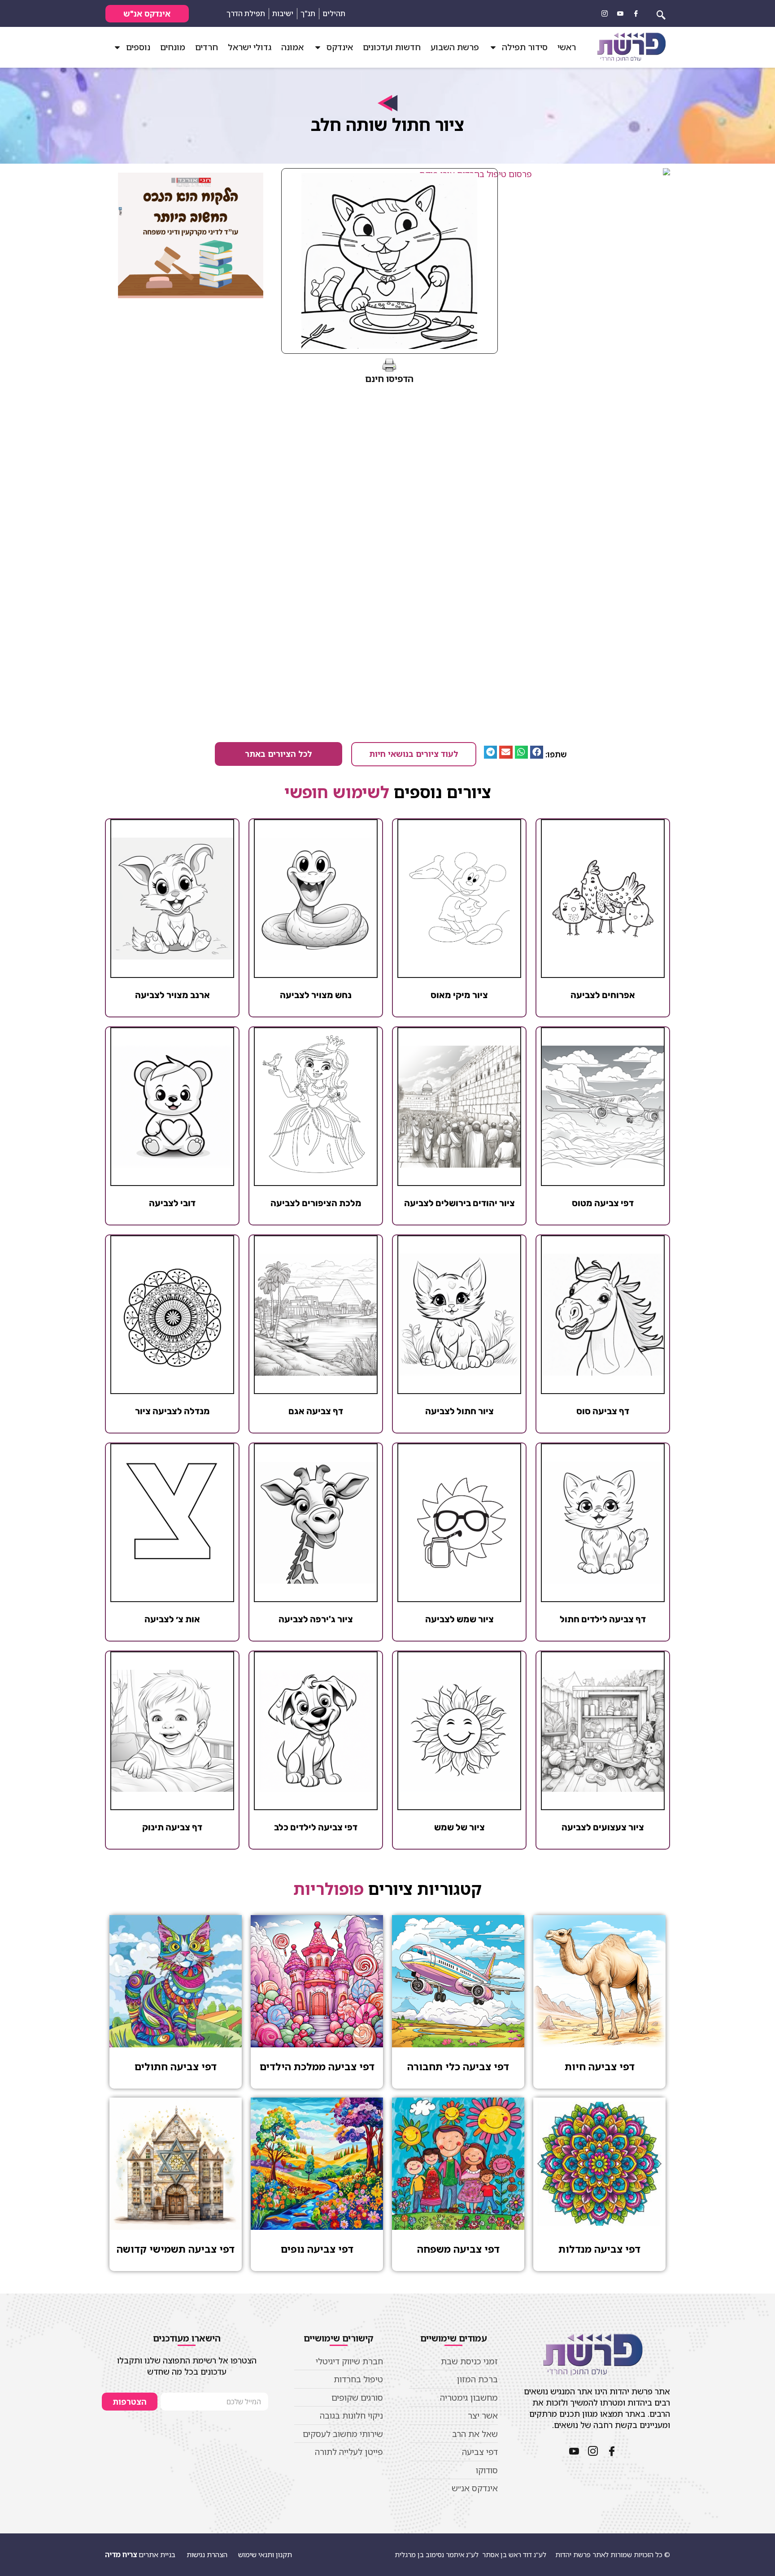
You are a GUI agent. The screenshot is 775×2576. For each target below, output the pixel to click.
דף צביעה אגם (316, 1411)
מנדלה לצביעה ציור (172, 1411)
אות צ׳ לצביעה (172, 1619)
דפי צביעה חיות (600, 2066)
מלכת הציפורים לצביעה (316, 1203)
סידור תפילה (525, 47)
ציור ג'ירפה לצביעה (316, 1619)
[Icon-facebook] (636, 13)
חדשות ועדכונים (392, 47)
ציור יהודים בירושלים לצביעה (459, 1203)
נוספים (138, 47)
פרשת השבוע (455, 47)
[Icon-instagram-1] (605, 13)
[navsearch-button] (661, 13)
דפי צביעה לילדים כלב (316, 1827)
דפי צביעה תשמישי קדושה (176, 2249)
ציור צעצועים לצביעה (603, 1827)
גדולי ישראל (250, 47)
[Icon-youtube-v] (620, 13)
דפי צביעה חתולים (176, 2066)
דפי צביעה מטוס (603, 1203)
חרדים (207, 47)
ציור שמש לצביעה (459, 1619)
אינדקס (340, 47)
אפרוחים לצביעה (603, 995)
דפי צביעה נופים (317, 2249)
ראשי (567, 47)
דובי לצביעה (172, 1203)
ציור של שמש (459, 1827)
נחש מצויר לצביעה (316, 995)
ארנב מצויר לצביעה (172, 995)
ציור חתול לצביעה (459, 1411)
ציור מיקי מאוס (459, 995)
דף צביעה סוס (603, 1411)
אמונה (292, 47)
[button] (537, 752)
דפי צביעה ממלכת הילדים (317, 2066)
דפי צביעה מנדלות (599, 2249)
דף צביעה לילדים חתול (603, 1619)
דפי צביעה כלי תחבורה (458, 2066)
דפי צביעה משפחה (458, 2249)
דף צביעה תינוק (172, 1827)
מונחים (173, 47)
